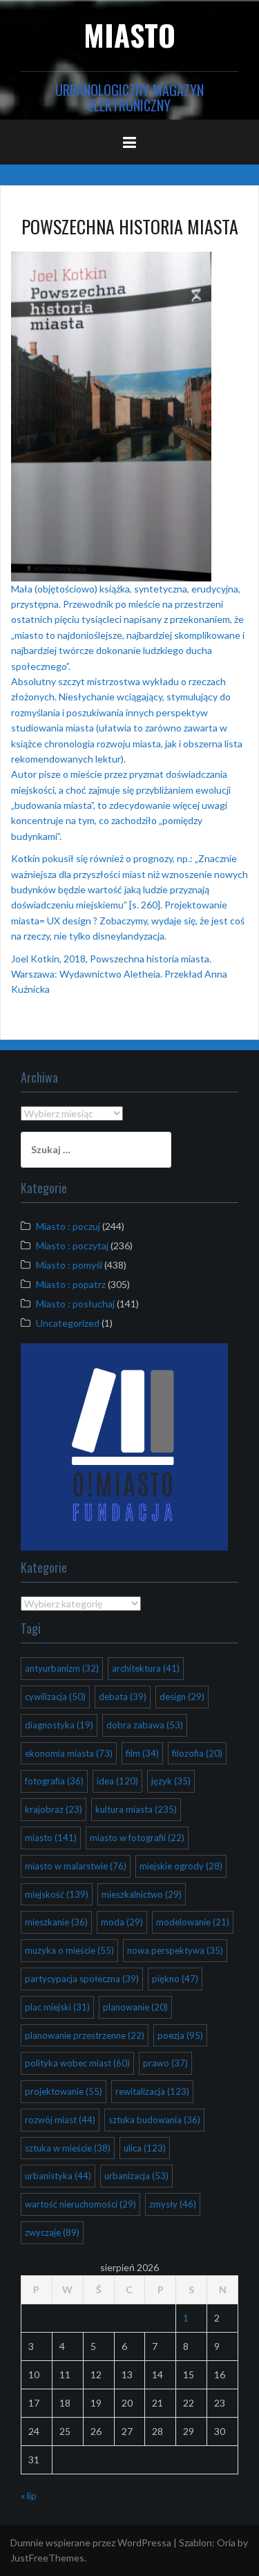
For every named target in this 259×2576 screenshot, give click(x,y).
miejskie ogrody (181, 1866)
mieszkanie (56, 1922)
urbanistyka (58, 2176)
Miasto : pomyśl (69, 1265)
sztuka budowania (154, 2120)
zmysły (173, 2204)
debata (123, 1697)
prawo (165, 2063)
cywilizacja (55, 1697)
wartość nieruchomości (80, 2204)
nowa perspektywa (175, 1950)
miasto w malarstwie (76, 1866)
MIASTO (129, 35)
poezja (180, 2035)
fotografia (54, 1781)
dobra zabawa (145, 1725)
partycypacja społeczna (82, 1979)
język (171, 1781)
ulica (145, 2148)
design (182, 1697)
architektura (146, 1668)
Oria (226, 2542)
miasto (51, 1838)
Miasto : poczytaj (72, 1245)
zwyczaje (52, 2232)
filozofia (197, 1753)
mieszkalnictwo (142, 1894)
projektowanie (64, 2091)
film (142, 1753)
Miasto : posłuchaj (75, 1304)
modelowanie (193, 1922)
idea (117, 1781)
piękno (175, 1979)
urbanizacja (136, 2176)
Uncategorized (68, 1323)
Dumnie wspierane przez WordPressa (91, 2542)
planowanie (135, 2007)
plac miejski (57, 2007)
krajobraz (54, 1809)
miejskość (57, 1894)
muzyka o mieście (69, 1950)
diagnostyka (59, 1725)
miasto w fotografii (137, 1838)
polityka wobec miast (77, 2063)
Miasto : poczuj (68, 1226)
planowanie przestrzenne (85, 2035)
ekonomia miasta (69, 1753)
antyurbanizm (62, 1668)
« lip (29, 2495)
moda (122, 1922)
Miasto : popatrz (71, 1284)
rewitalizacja (152, 2091)
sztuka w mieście (68, 2148)
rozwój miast (60, 2120)
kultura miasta (136, 1809)
